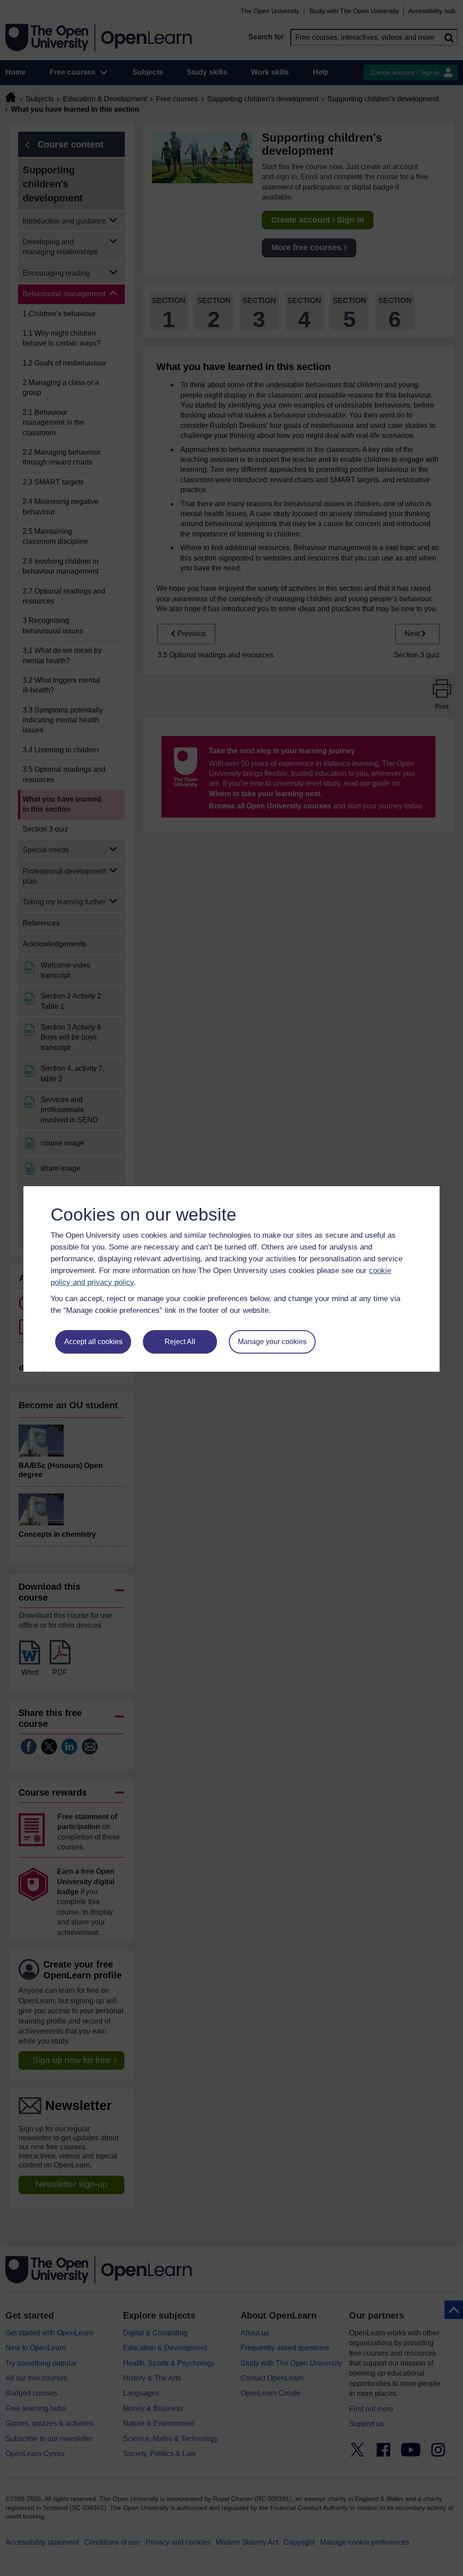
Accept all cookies (93, 1342)
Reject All (180, 1342)
